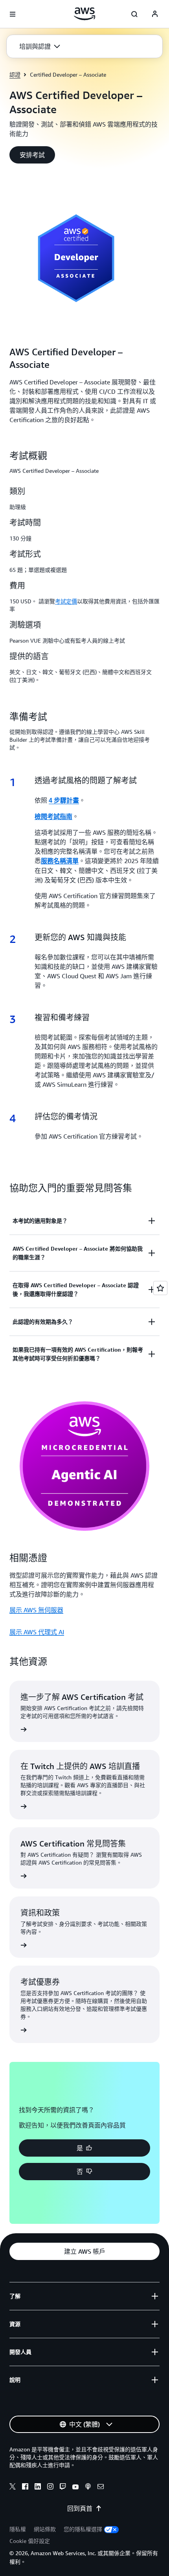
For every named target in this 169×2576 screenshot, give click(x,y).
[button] (40, 46)
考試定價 (66, 601)
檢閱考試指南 (53, 817)
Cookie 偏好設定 (30, 2541)
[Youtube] (75, 2488)
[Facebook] (25, 2488)
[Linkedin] (38, 2488)
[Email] (101, 2488)
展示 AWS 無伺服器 (36, 1610)
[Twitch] (63, 2488)
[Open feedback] (160, 1288)
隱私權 (18, 2529)
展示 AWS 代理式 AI (37, 1632)
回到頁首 (80, 2508)
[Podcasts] (88, 2488)
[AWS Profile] (155, 14)
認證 (15, 74)
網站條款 (45, 2529)
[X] (13, 2488)
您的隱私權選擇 (83, 2529)
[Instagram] (50, 2488)
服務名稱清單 (60, 861)
